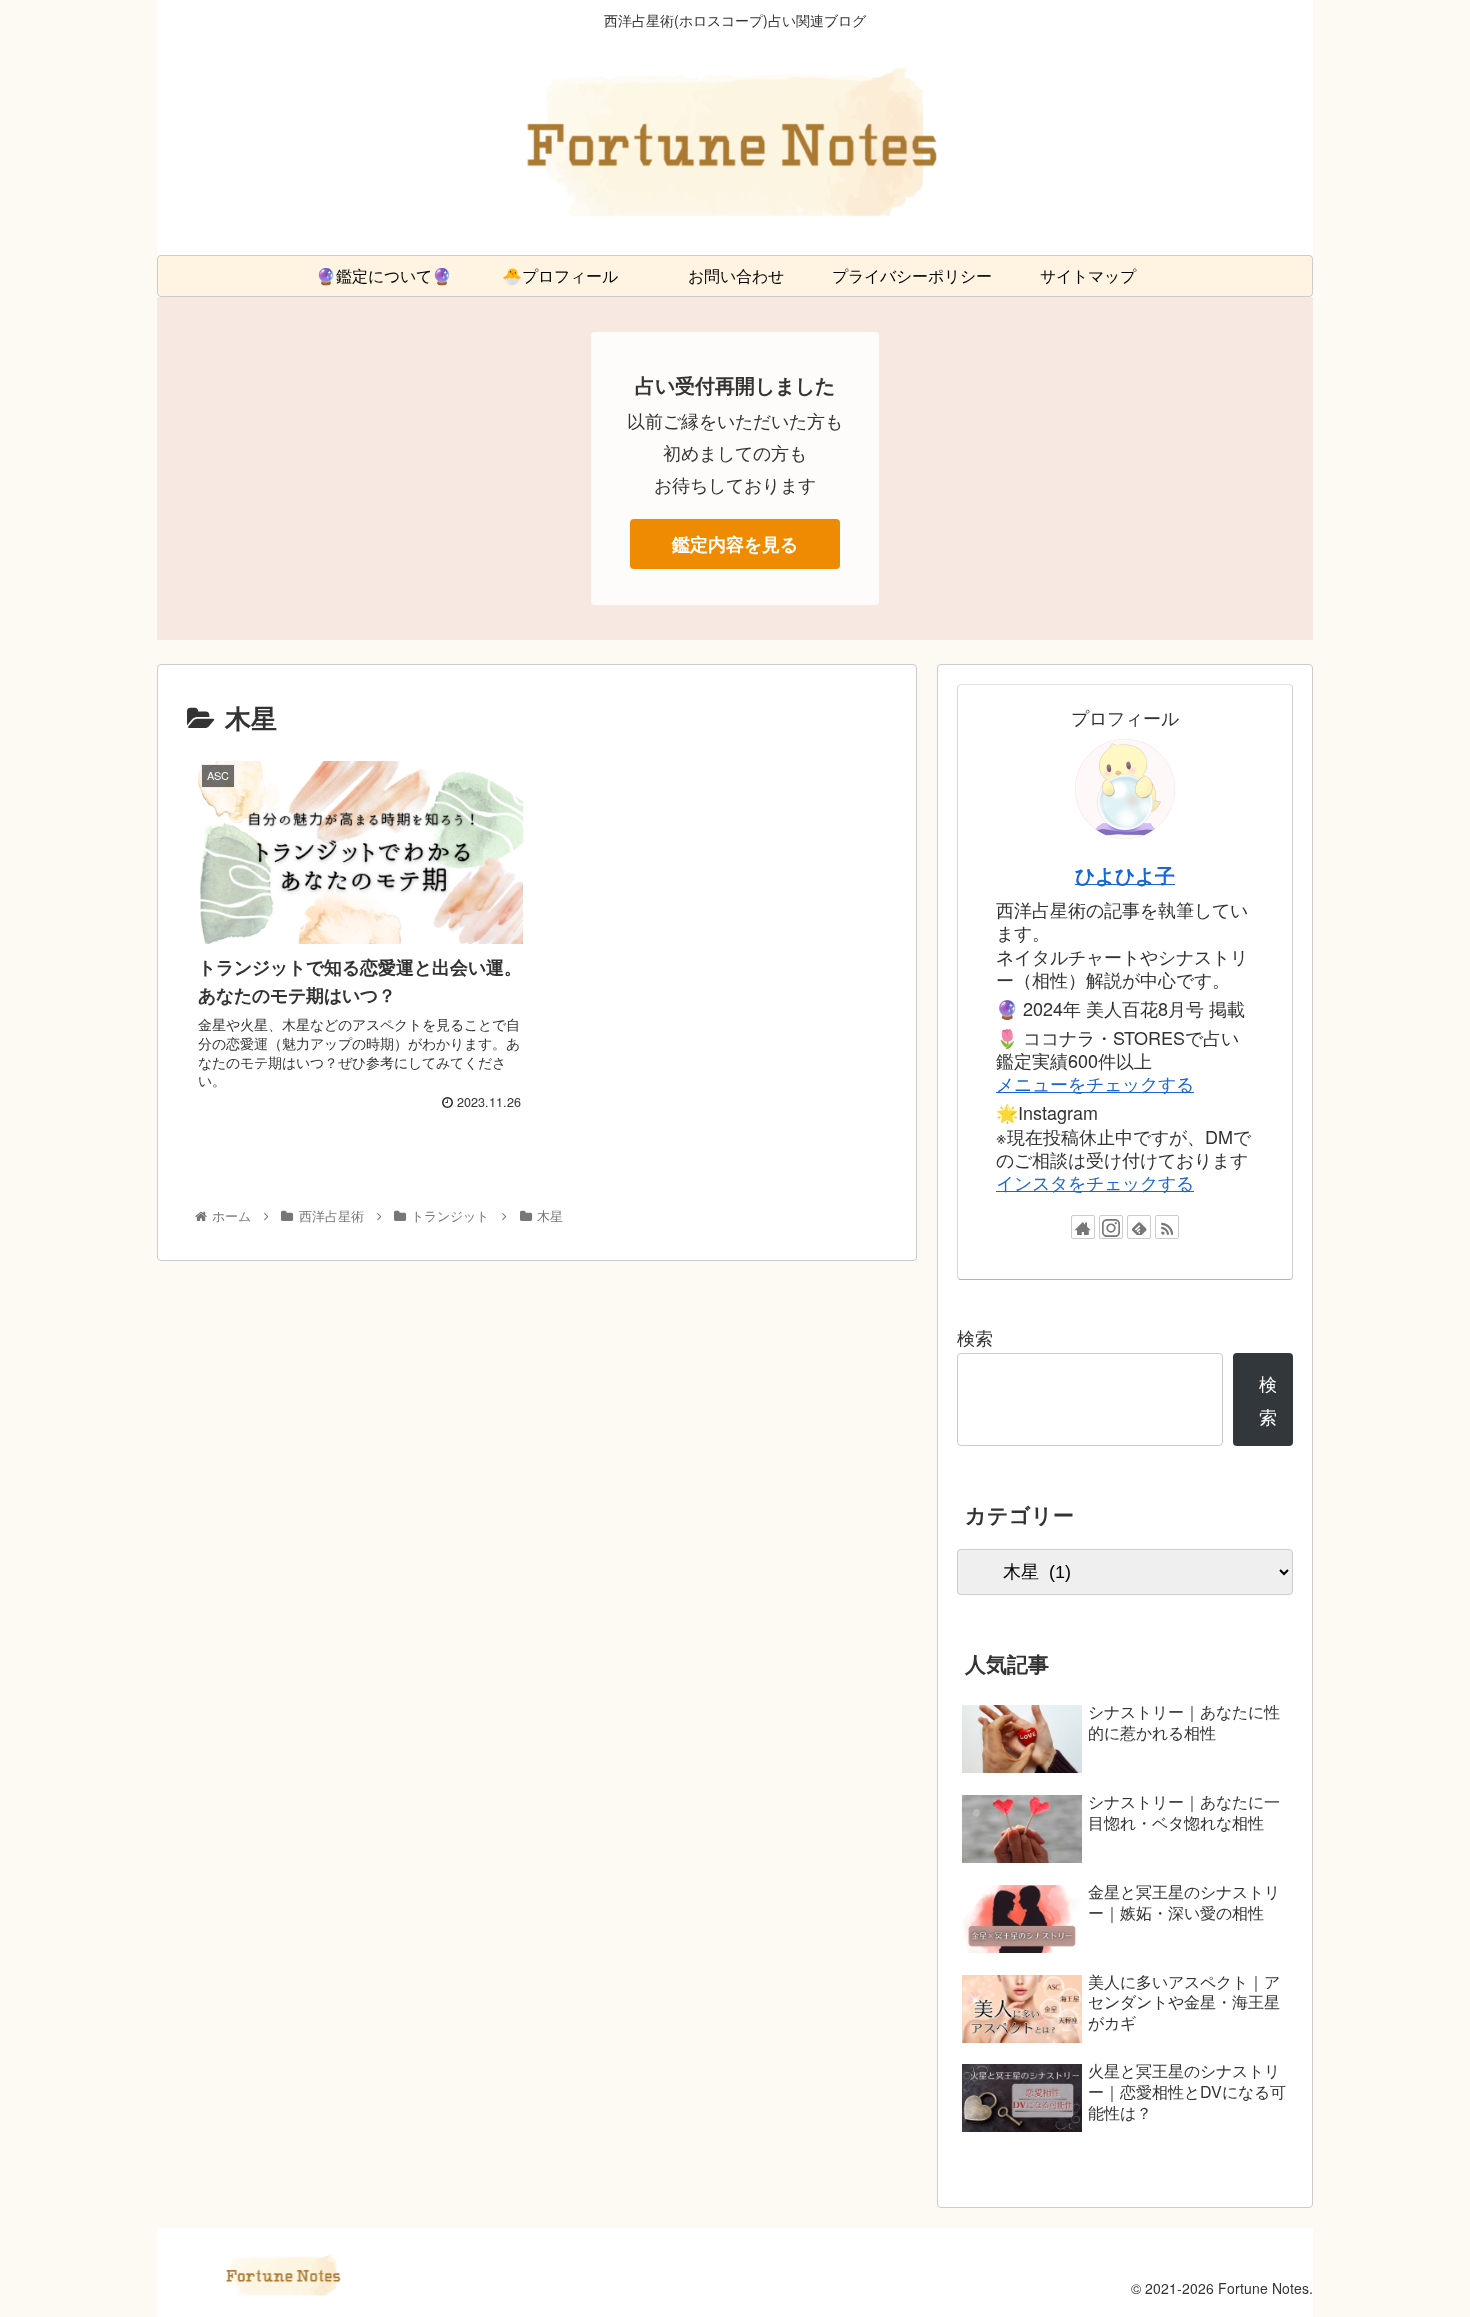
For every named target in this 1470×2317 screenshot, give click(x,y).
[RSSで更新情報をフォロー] (1167, 1227)
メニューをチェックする (1095, 1083)
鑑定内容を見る (735, 544)
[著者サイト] (1083, 1227)
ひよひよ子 (1125, 875)
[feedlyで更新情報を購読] (1139, 1227)
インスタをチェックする (1095, 1182)
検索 (975, 1337)
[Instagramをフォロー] (1111, 1227)
